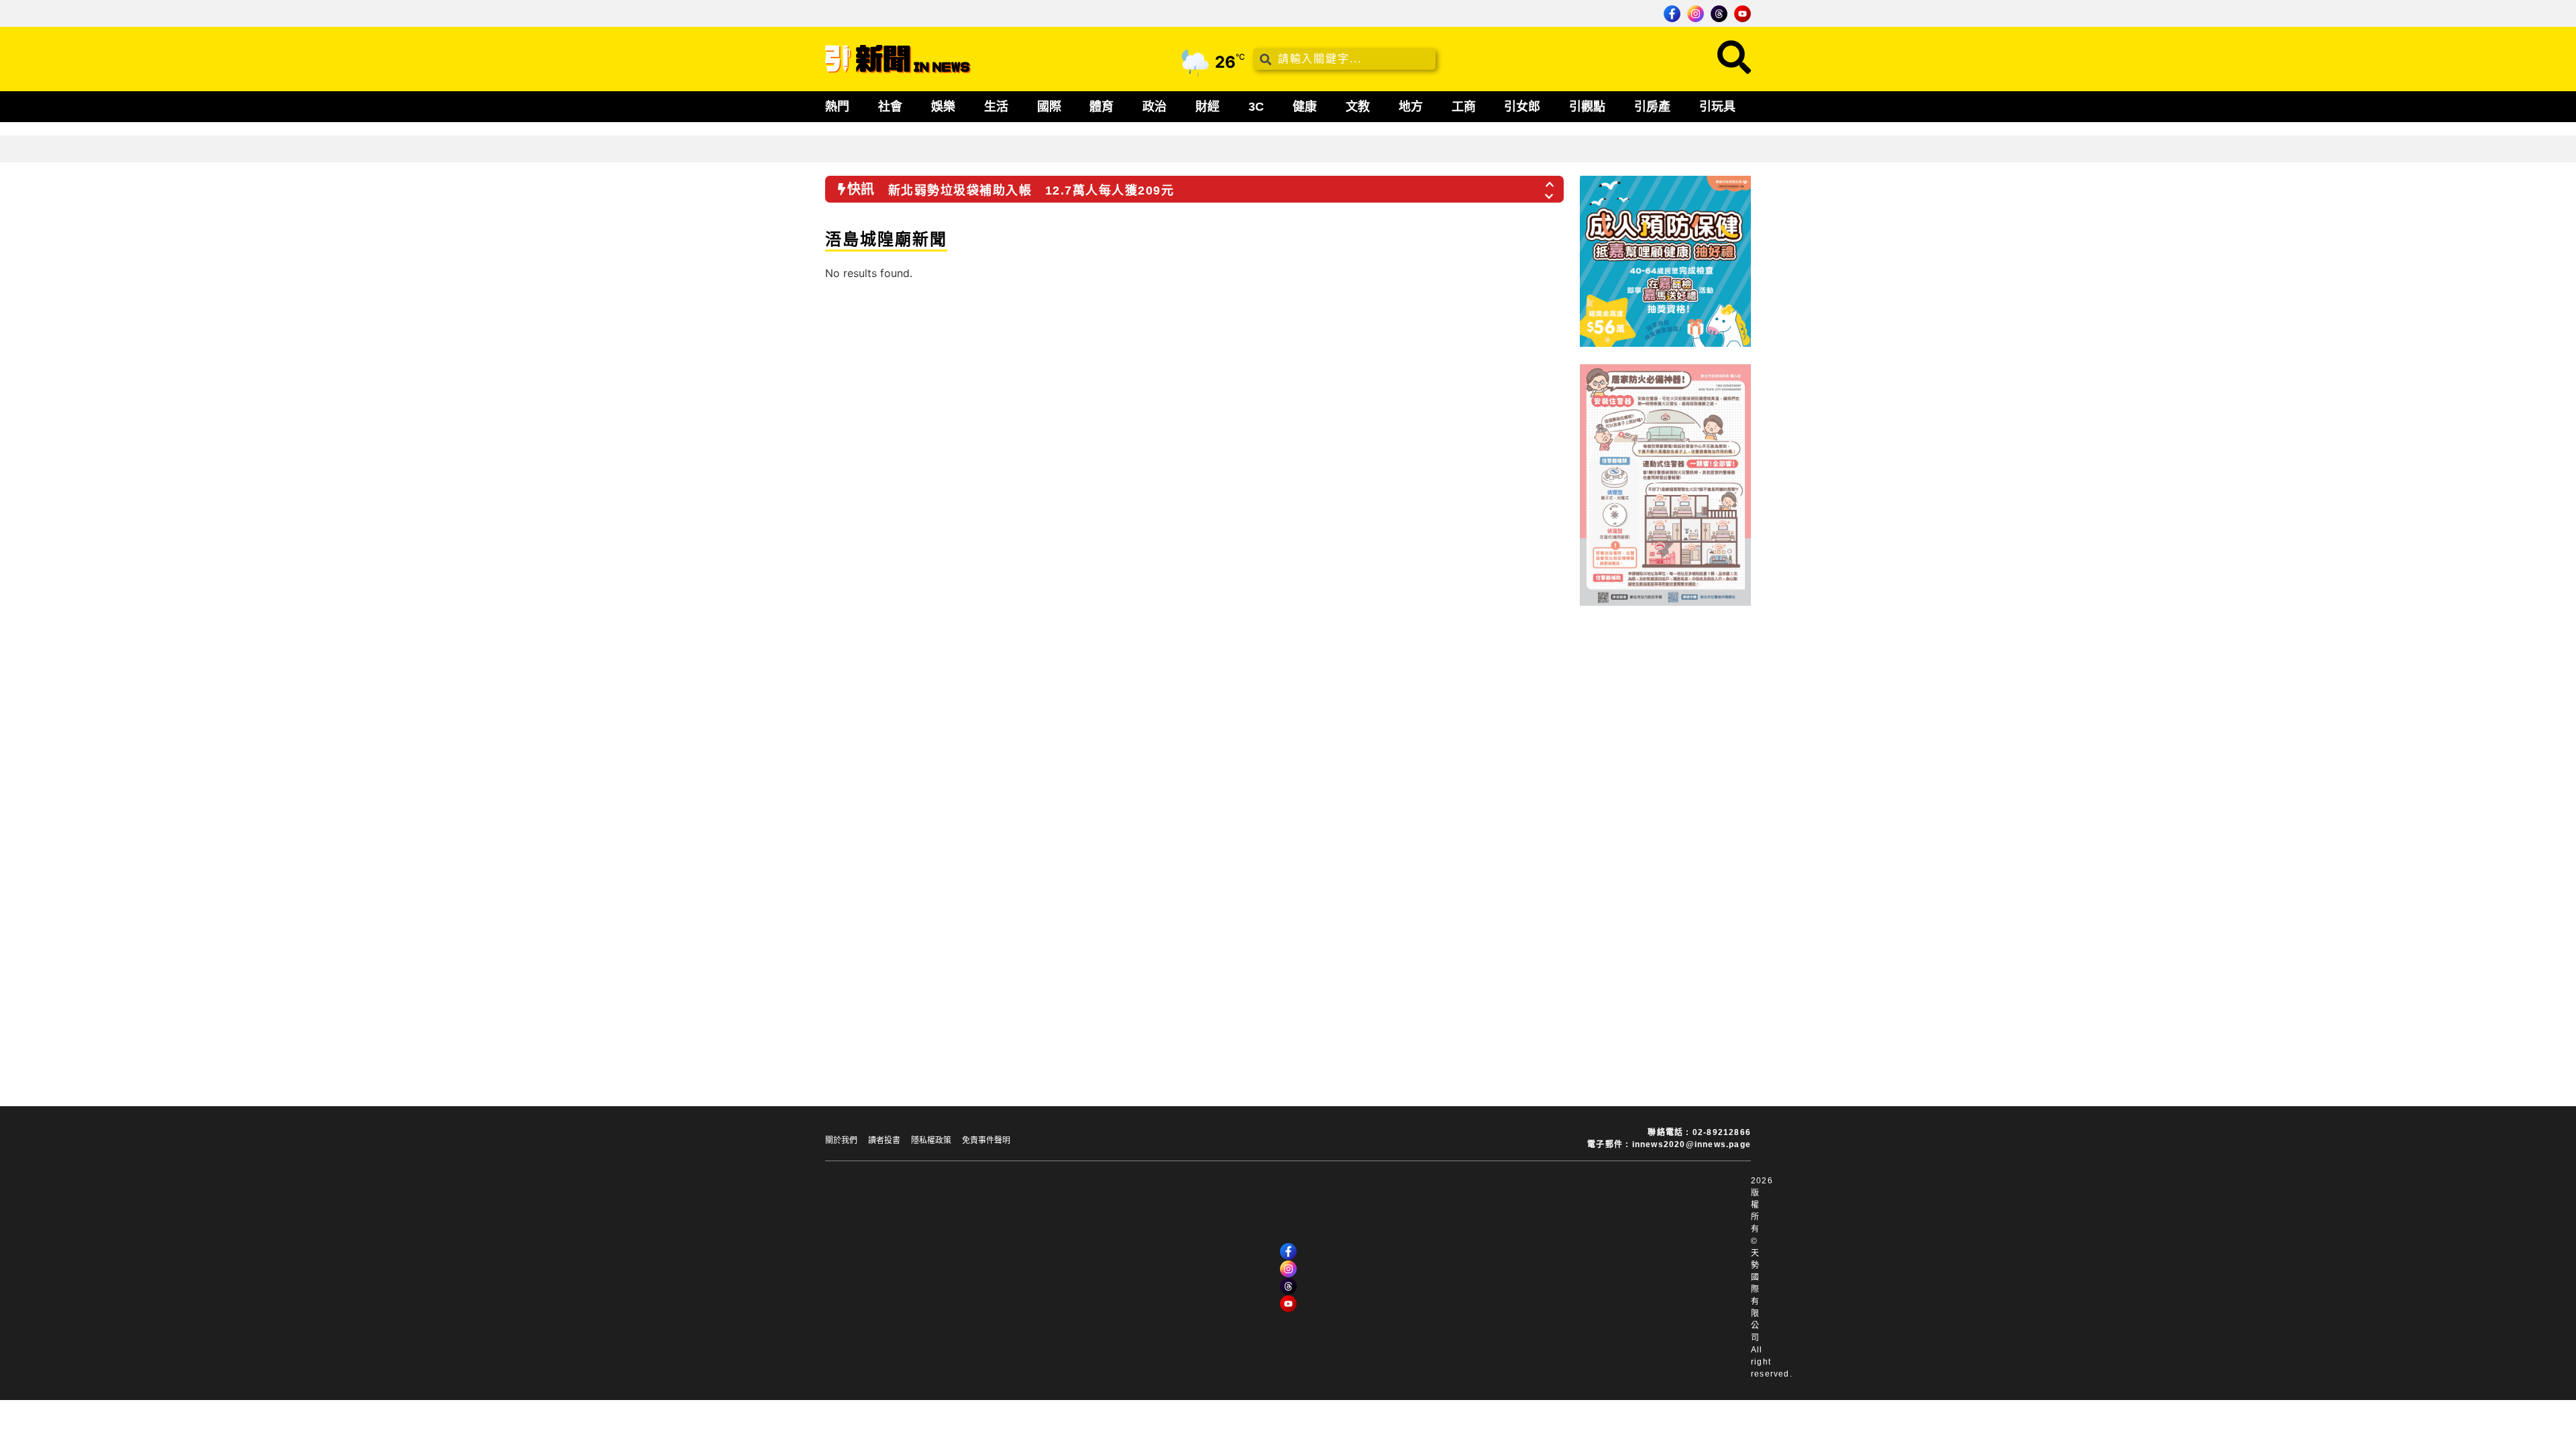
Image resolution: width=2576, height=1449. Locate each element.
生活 (996, 107)
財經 (1207, 107)
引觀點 (1587, 107)
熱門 (837, 107)
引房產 (1652, 107)
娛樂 (943, 107)
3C (1256, 107)
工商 (1464, 107)
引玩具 (1717, 107)
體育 (1102, 107)
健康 (1305, 107)
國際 (1049, 107)
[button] (1550, 180)
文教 (1358, 107)
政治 (1155, 107)
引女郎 (1522, 107)
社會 (890, 107)
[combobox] (1344, 59)
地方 (1411, 107)
